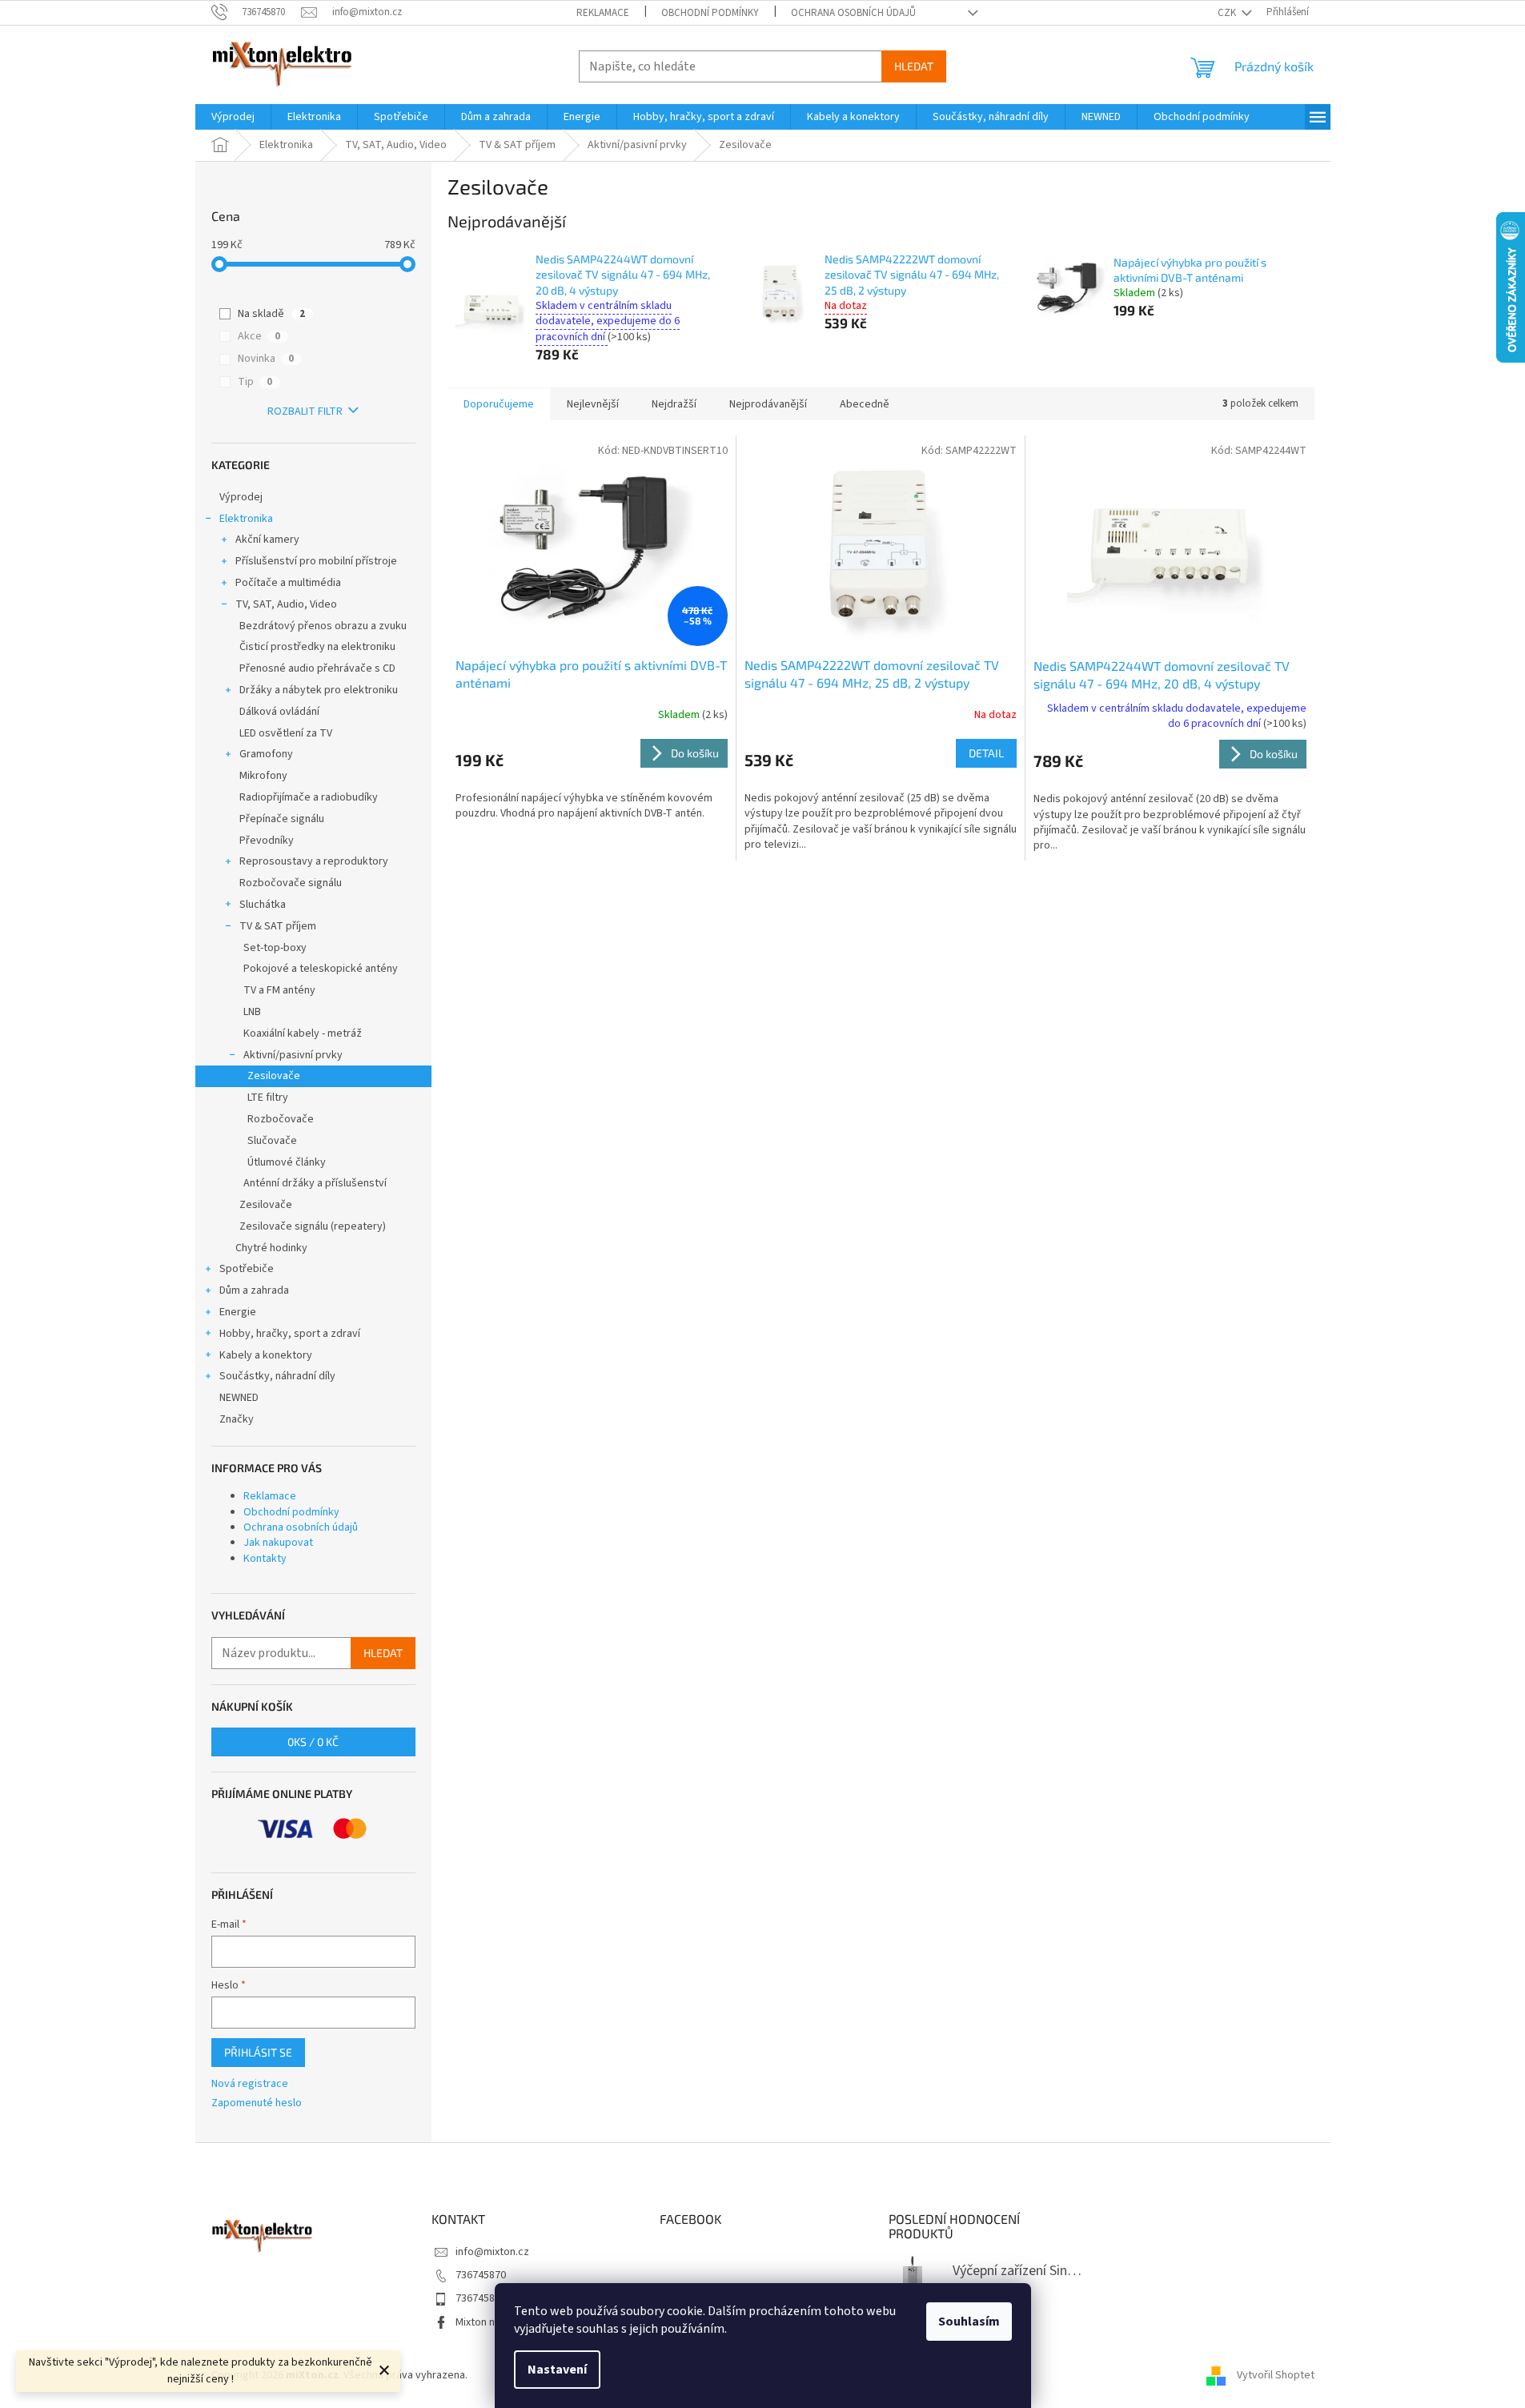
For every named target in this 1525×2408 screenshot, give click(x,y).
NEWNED (239, 1398)
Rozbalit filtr (305, 411)
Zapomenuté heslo (257, 2103)
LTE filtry (268, 1098)
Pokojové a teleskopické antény (321, 969)
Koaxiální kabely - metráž (303, 1033)
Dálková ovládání (279, 712)
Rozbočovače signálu (291, 883)
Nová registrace (250, 2084)
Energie (238, 1312)
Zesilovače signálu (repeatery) (313, 1226)
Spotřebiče (247, 1269)
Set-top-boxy (275, 948)
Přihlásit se (258, 2052)
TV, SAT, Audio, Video (286, 604)
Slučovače (272, 1141)
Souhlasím (969, 2322)
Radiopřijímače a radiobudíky (309, 797)
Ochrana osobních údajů (853, 13)
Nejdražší (674, 404)
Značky (237, 1419)
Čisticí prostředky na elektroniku (317, 647)
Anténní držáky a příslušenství (315, 1183)
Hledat (914, 66)
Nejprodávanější (768, 404)
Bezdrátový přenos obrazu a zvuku (323, 626)
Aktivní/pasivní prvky (293, 1055)
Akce (259, 336)
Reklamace (603, 13)
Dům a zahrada (254, 1290)
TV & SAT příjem (278, 926)
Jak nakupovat (278, 1543)
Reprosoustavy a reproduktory (314, 861)
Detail (986, 753)
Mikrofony (263, 776)
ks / (313, 1742)
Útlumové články (287, 1162)
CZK (1228, 13)
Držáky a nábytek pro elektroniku (319, 690)
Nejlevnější (593, 404)
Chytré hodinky (271, 1248)
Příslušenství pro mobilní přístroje (316, 561)
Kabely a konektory (266, 1355)
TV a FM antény (279, 990)
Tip (255, 382)
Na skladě (271, 314)
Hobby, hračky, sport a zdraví (290, 1334)
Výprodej (241, 497)
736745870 (481, 2275)
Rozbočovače (281, 1119)
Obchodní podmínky (710, 13)
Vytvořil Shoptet (1276, 2375)
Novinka (266, 359)
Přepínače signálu (282, 819)
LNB (252, 1012)
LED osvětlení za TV (286, 733)
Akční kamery (267, 540)
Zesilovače (274, 1076)
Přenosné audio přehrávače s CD (317, 668)
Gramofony (266, 754)
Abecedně (865, 404)
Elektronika (246, 519)
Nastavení (557, 2370)
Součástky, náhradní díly (277, 1376)
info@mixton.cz (492, 2252)
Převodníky (267, 841)
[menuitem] (233, 117)
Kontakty (265, 1559)
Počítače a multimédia (288, 583)
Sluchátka (263, 905)
